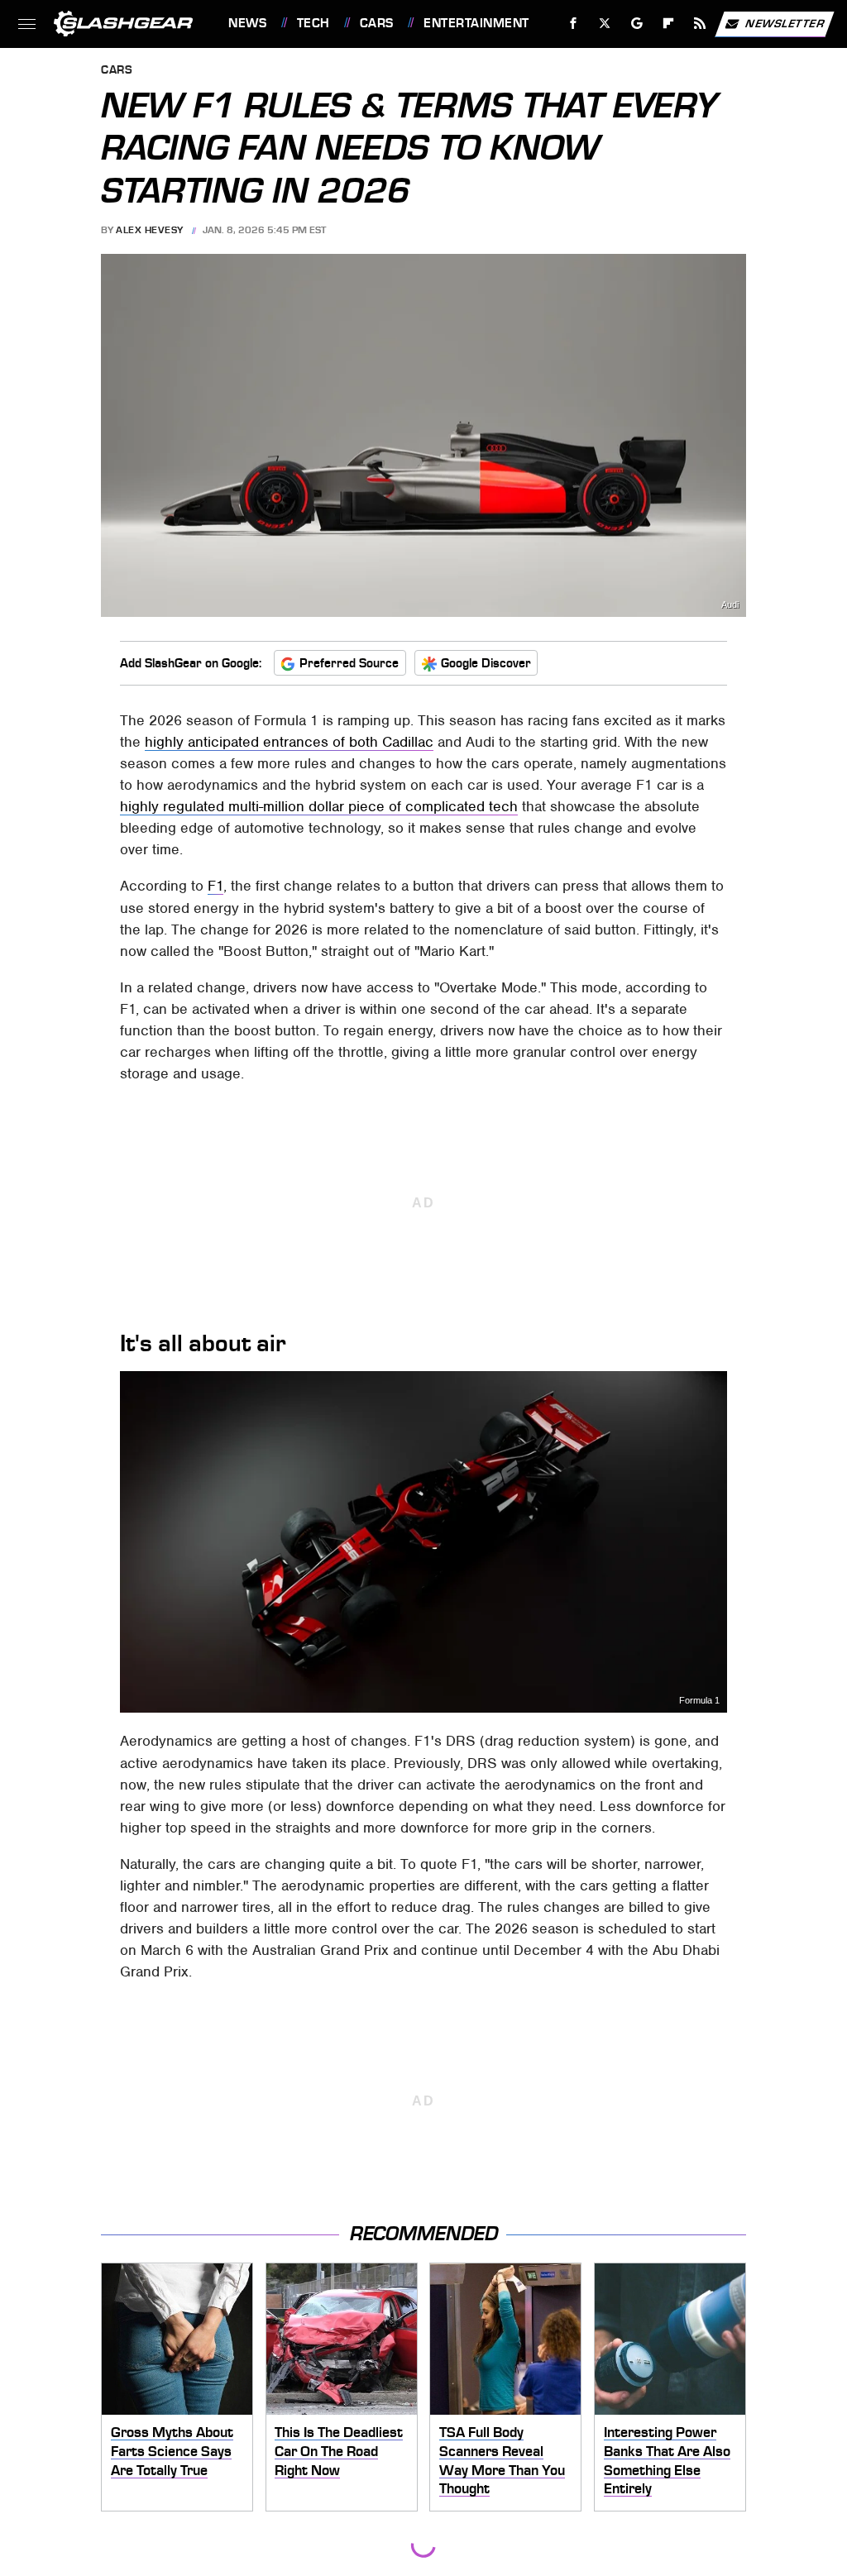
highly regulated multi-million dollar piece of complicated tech (319, 806)
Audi (730, 605)
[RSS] (700, 24)
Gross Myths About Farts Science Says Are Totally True (172, 2451)
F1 (215, 886)
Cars (377, 23)
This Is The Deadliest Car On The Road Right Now (339, 2451)
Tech (313, 23)
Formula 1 (699, 1701)
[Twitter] (605, 24)
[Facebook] (574, 24)
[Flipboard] (669, 24)
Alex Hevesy (150, 230)
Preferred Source (349, 663)
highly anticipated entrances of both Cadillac (289, 742)
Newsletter (785, 23)
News (247, 23)
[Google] (637, 24)
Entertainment (476, 23)
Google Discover (486, 663)
